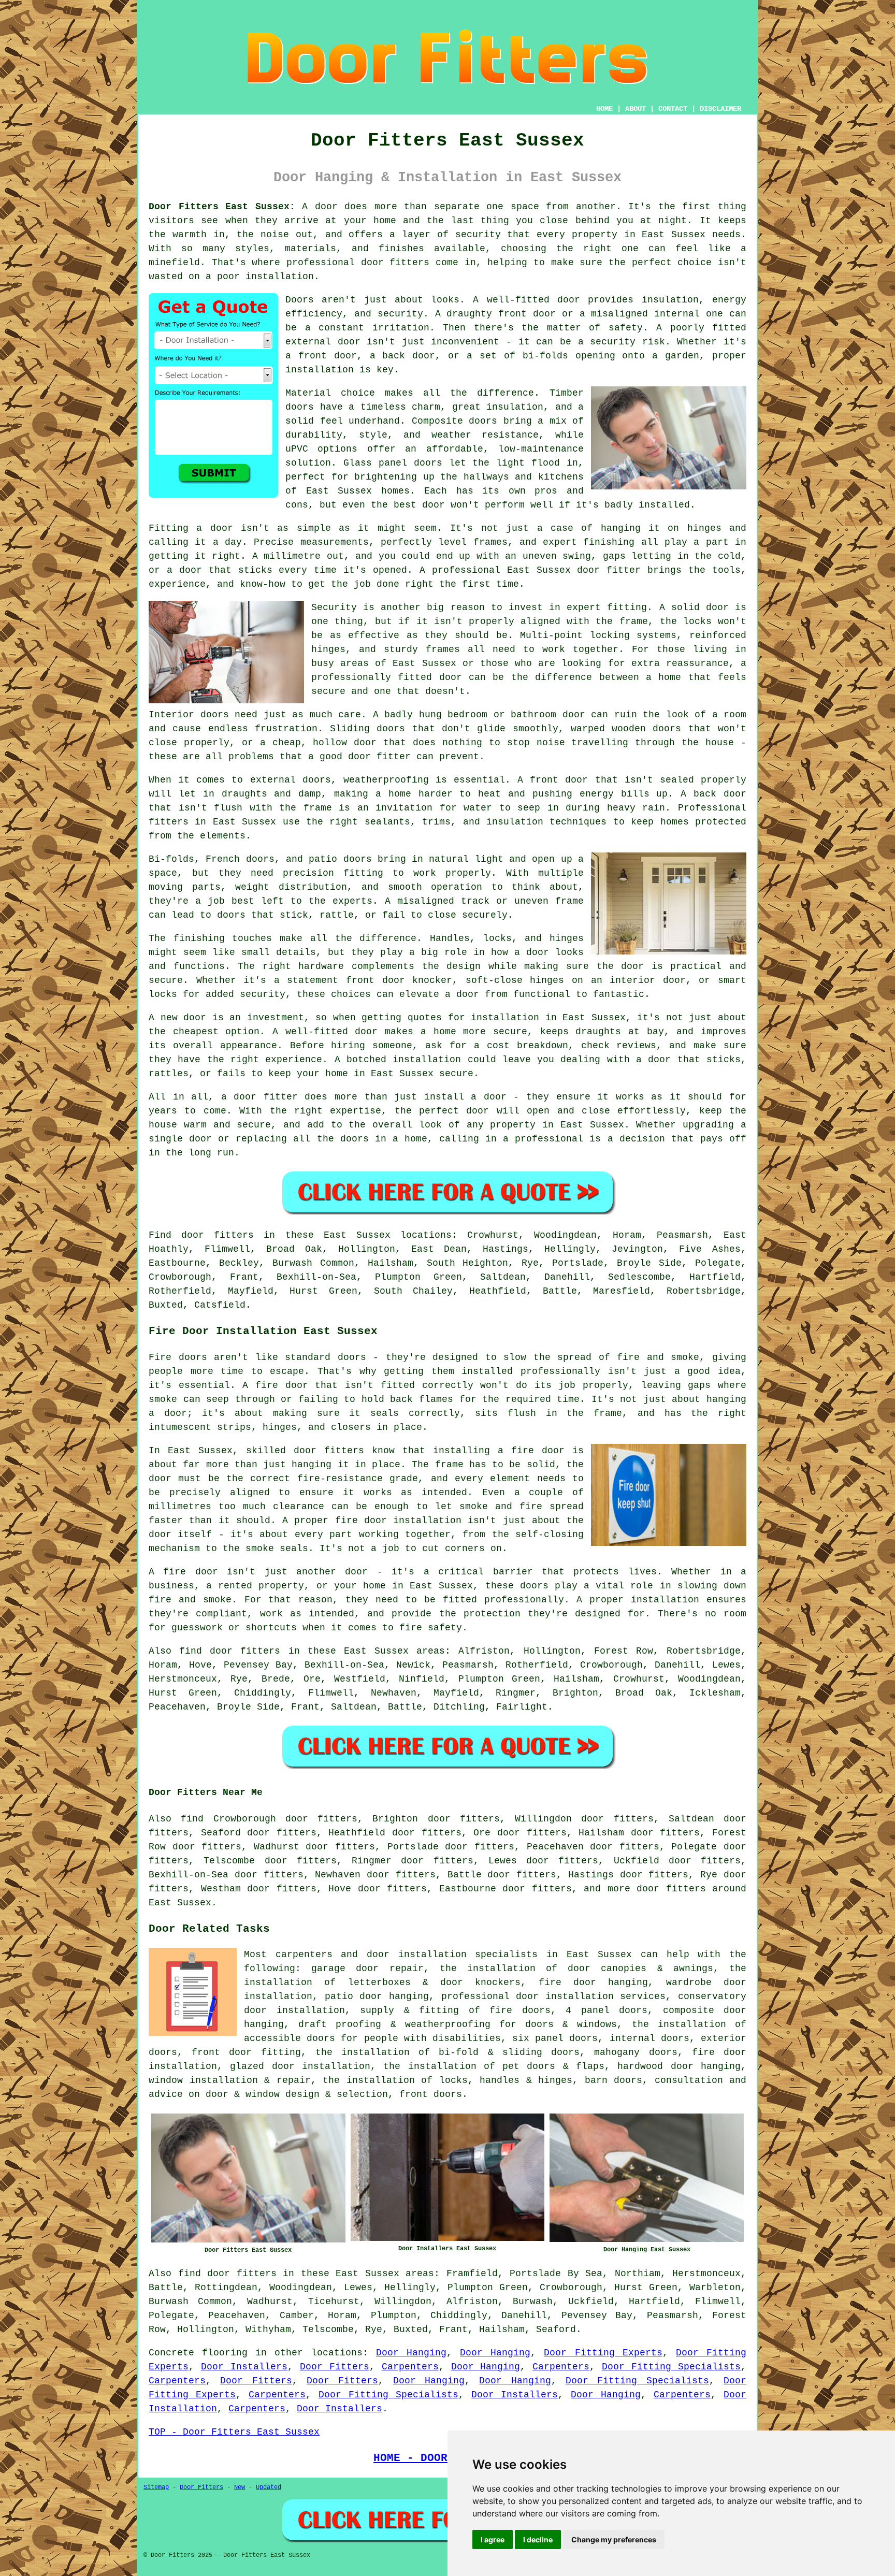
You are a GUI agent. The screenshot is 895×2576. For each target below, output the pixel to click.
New (240, 2487)
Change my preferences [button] (614, 2539)
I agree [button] (493, 2539)
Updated (269, 2487)
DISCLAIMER (720, 109)
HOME (604, 109)
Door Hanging (411, 2353)
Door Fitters (335, 2367)
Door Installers (244, 2367)
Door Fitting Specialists (671, 2367)
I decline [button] (538, 2539)
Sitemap (156, 2487)
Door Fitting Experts (603, 2353)
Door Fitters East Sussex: (222, 207)
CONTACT (673, 109)
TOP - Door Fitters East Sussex (234, 2432)
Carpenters (410, 2367)
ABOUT (636, 109)
